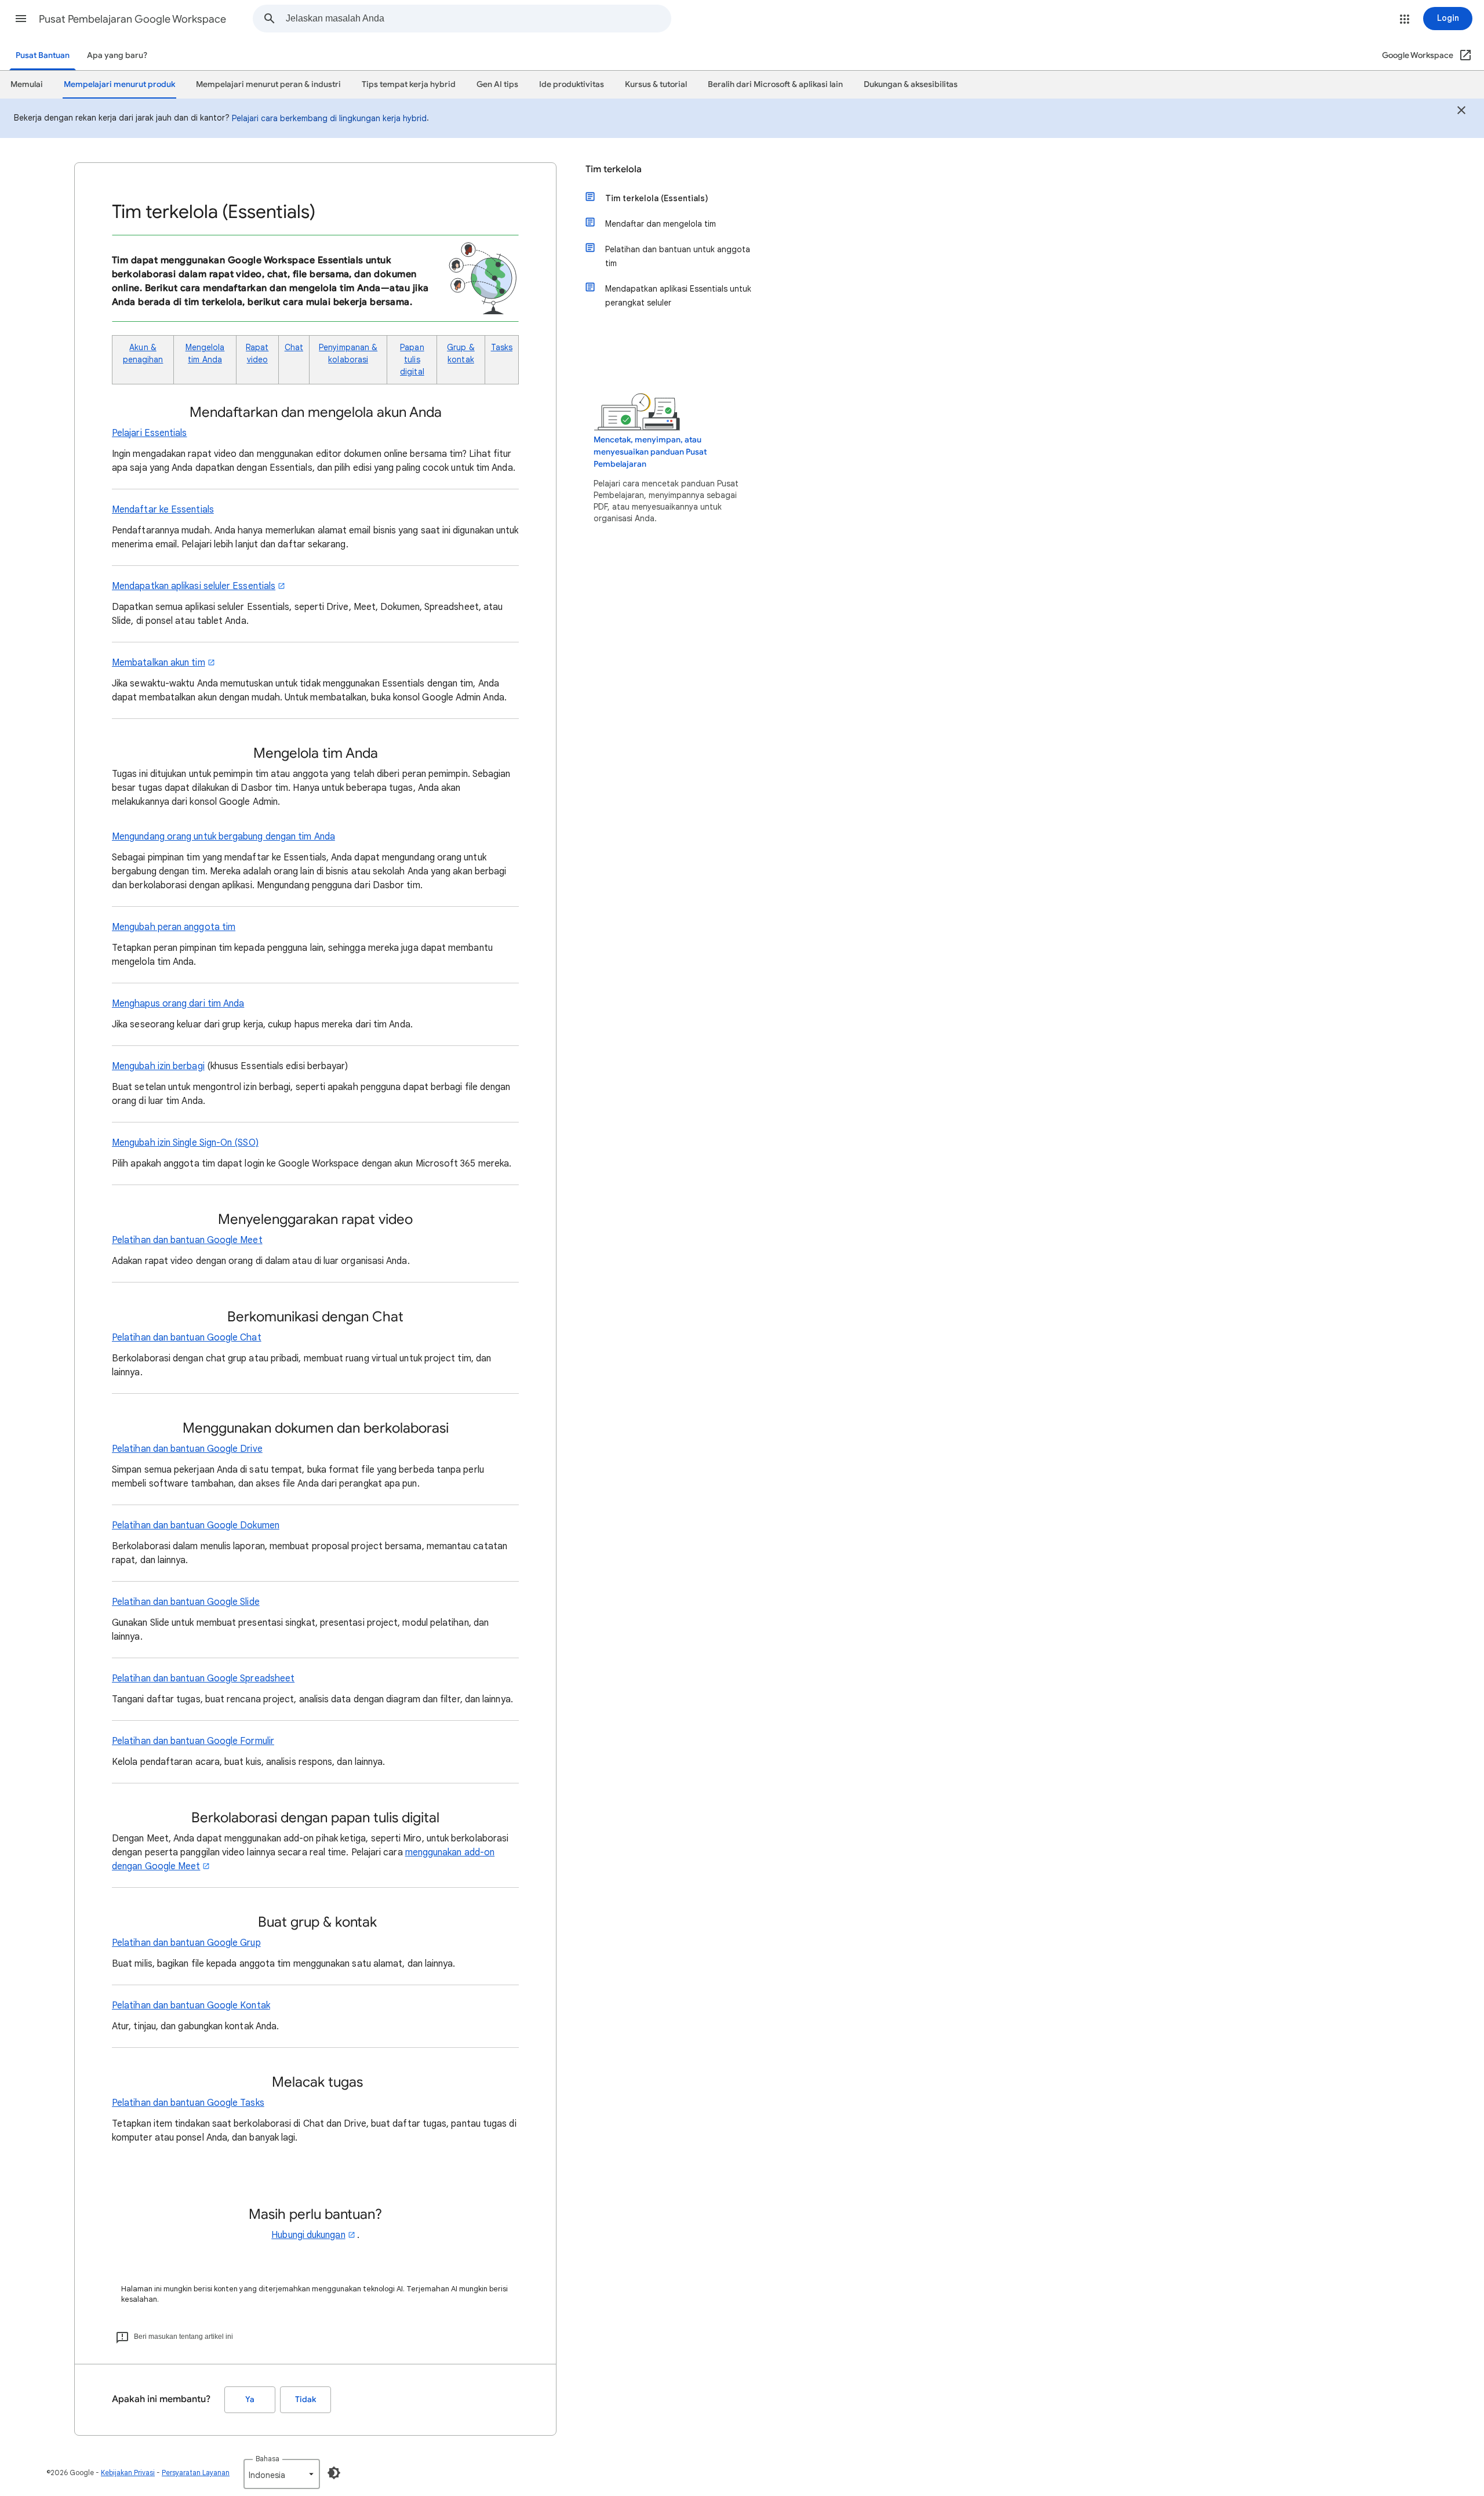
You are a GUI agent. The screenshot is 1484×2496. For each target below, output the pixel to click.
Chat (294, 347)
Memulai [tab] (27, 84)
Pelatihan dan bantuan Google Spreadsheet (203, 1678)
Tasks (502, 347)
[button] (21, 19)
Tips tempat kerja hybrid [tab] (409, 84)
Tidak (305, 2399)
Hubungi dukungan (308, 2235)
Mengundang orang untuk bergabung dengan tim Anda (223, 837)
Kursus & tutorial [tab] (656, 84)
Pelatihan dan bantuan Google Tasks (188, 2103)
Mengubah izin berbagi (158, 1066)
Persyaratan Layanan (196, 2473)
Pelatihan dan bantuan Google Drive (187, 1449)
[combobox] (478, 19)
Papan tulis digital (412, 359)
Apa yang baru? (117, 55)
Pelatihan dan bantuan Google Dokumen (196, 1525)
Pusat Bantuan (43, 55)
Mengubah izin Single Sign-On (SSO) (185, 1143)
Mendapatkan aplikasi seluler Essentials (194, 586)
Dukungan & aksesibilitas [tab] (911, 84)
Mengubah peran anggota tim (174, 927)
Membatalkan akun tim (159, 663)
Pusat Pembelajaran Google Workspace (132, 19)
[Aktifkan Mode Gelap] (334, 2473)
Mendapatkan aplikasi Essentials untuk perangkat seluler (678, 296)
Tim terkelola (614, 169)
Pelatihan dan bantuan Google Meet (187, 1240)
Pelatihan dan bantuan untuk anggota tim (678, 256)
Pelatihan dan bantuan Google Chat (187, 1338)
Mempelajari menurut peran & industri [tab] (268, 84)
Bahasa (268, 2459)
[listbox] (282, 2474)
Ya (250, 2399)
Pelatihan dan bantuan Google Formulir (193, 1741)
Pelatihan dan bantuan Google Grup (186, 1943)
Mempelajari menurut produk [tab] (119, 84)
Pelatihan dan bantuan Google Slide (186, 1602)
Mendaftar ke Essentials (163, 510)
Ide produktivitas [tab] (572, 84)
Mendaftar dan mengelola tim (661, 224)
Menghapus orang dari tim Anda (178, 1004)
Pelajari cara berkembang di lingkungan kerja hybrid (329, 118)
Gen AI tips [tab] (497, 84)
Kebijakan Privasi (128, 2473)
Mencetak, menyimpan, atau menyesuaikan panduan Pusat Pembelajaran (650, 452)
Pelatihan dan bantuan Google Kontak (191, 2005)
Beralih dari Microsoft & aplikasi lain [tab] (775, 84)
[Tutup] (1461, 112)
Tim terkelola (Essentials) (657, 198)
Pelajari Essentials (150, 433)
